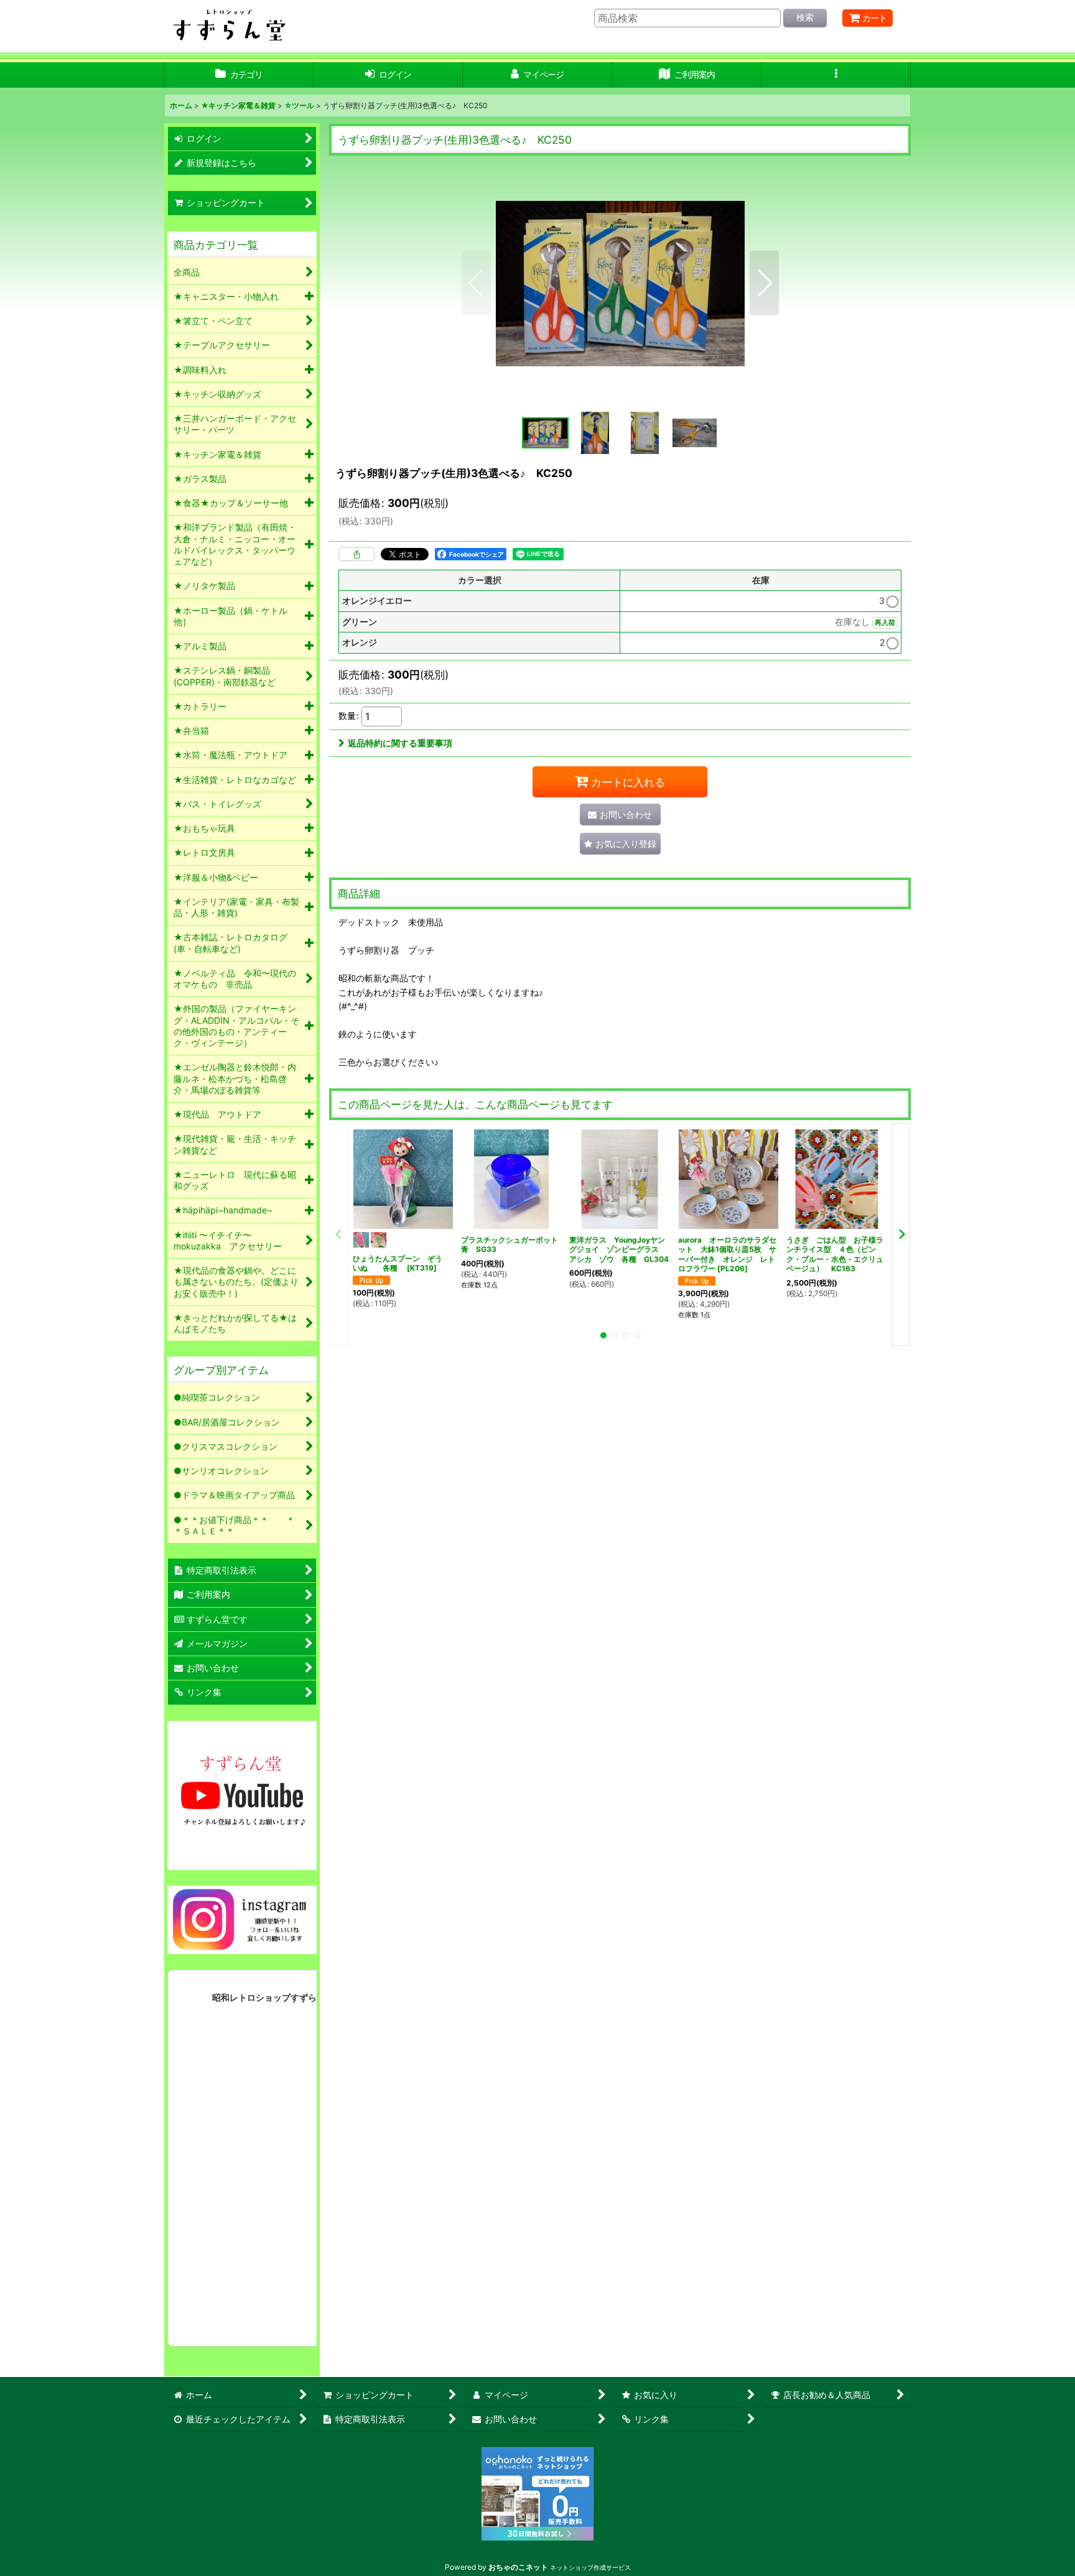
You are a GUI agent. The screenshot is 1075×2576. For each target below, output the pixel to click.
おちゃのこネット (518, 2567)
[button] (836, 75)
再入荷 (885, 623)
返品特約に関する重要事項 (400, 743)
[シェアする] (356, 554)
